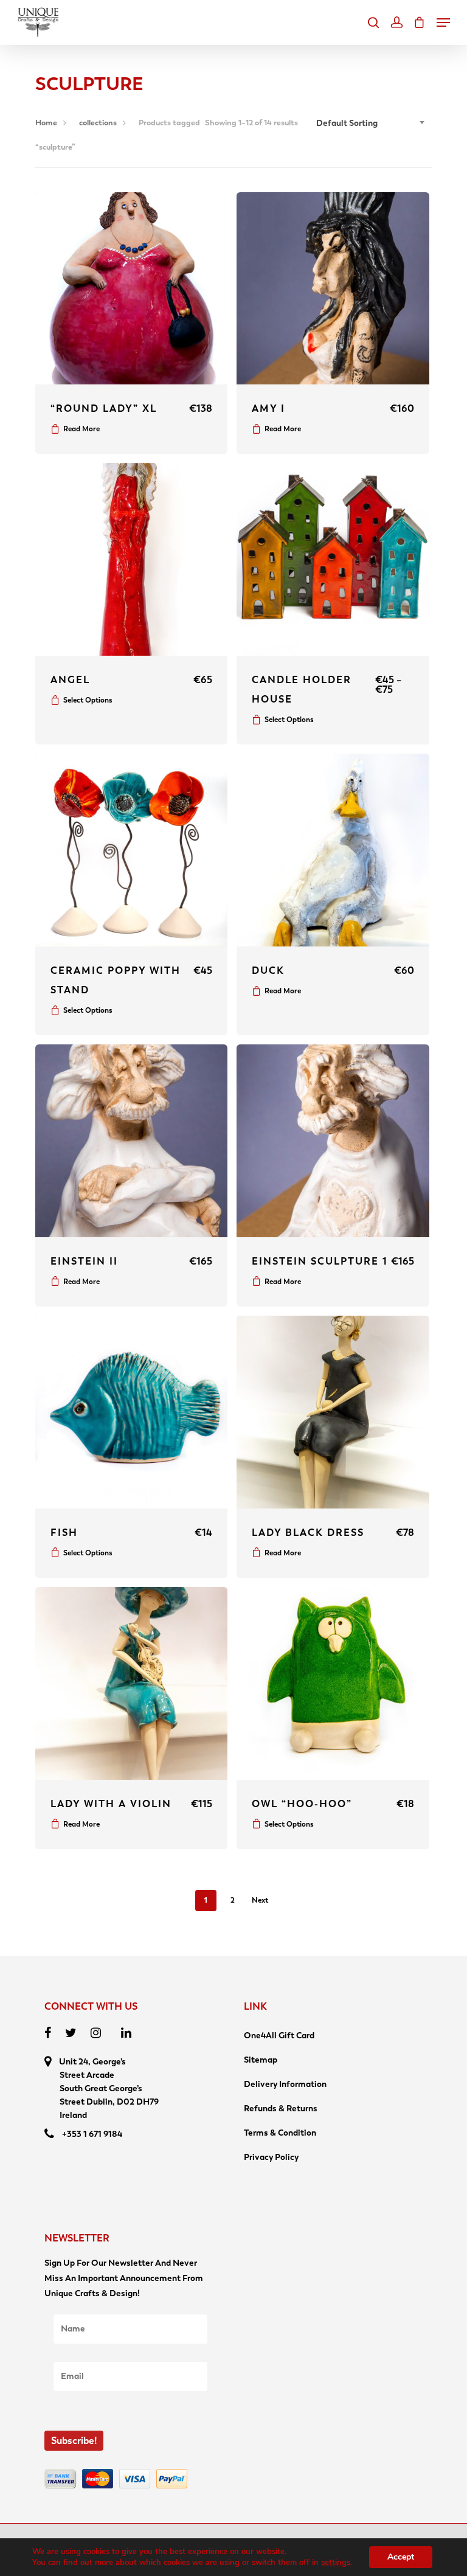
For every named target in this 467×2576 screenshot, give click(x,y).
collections (98, 123)
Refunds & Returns (281, 2109)
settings (336, 2563)
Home (46, 123)
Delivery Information (285, 2084)
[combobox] (371, 123)
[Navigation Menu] (443, 23)
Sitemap (261, 2060)
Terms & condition (280, 2133)
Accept (401, 2557)
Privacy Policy (271, 2157)
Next (260, 1900)
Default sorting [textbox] (347, 123)
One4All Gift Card (279, 2036)
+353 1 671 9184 (92, 2134)
